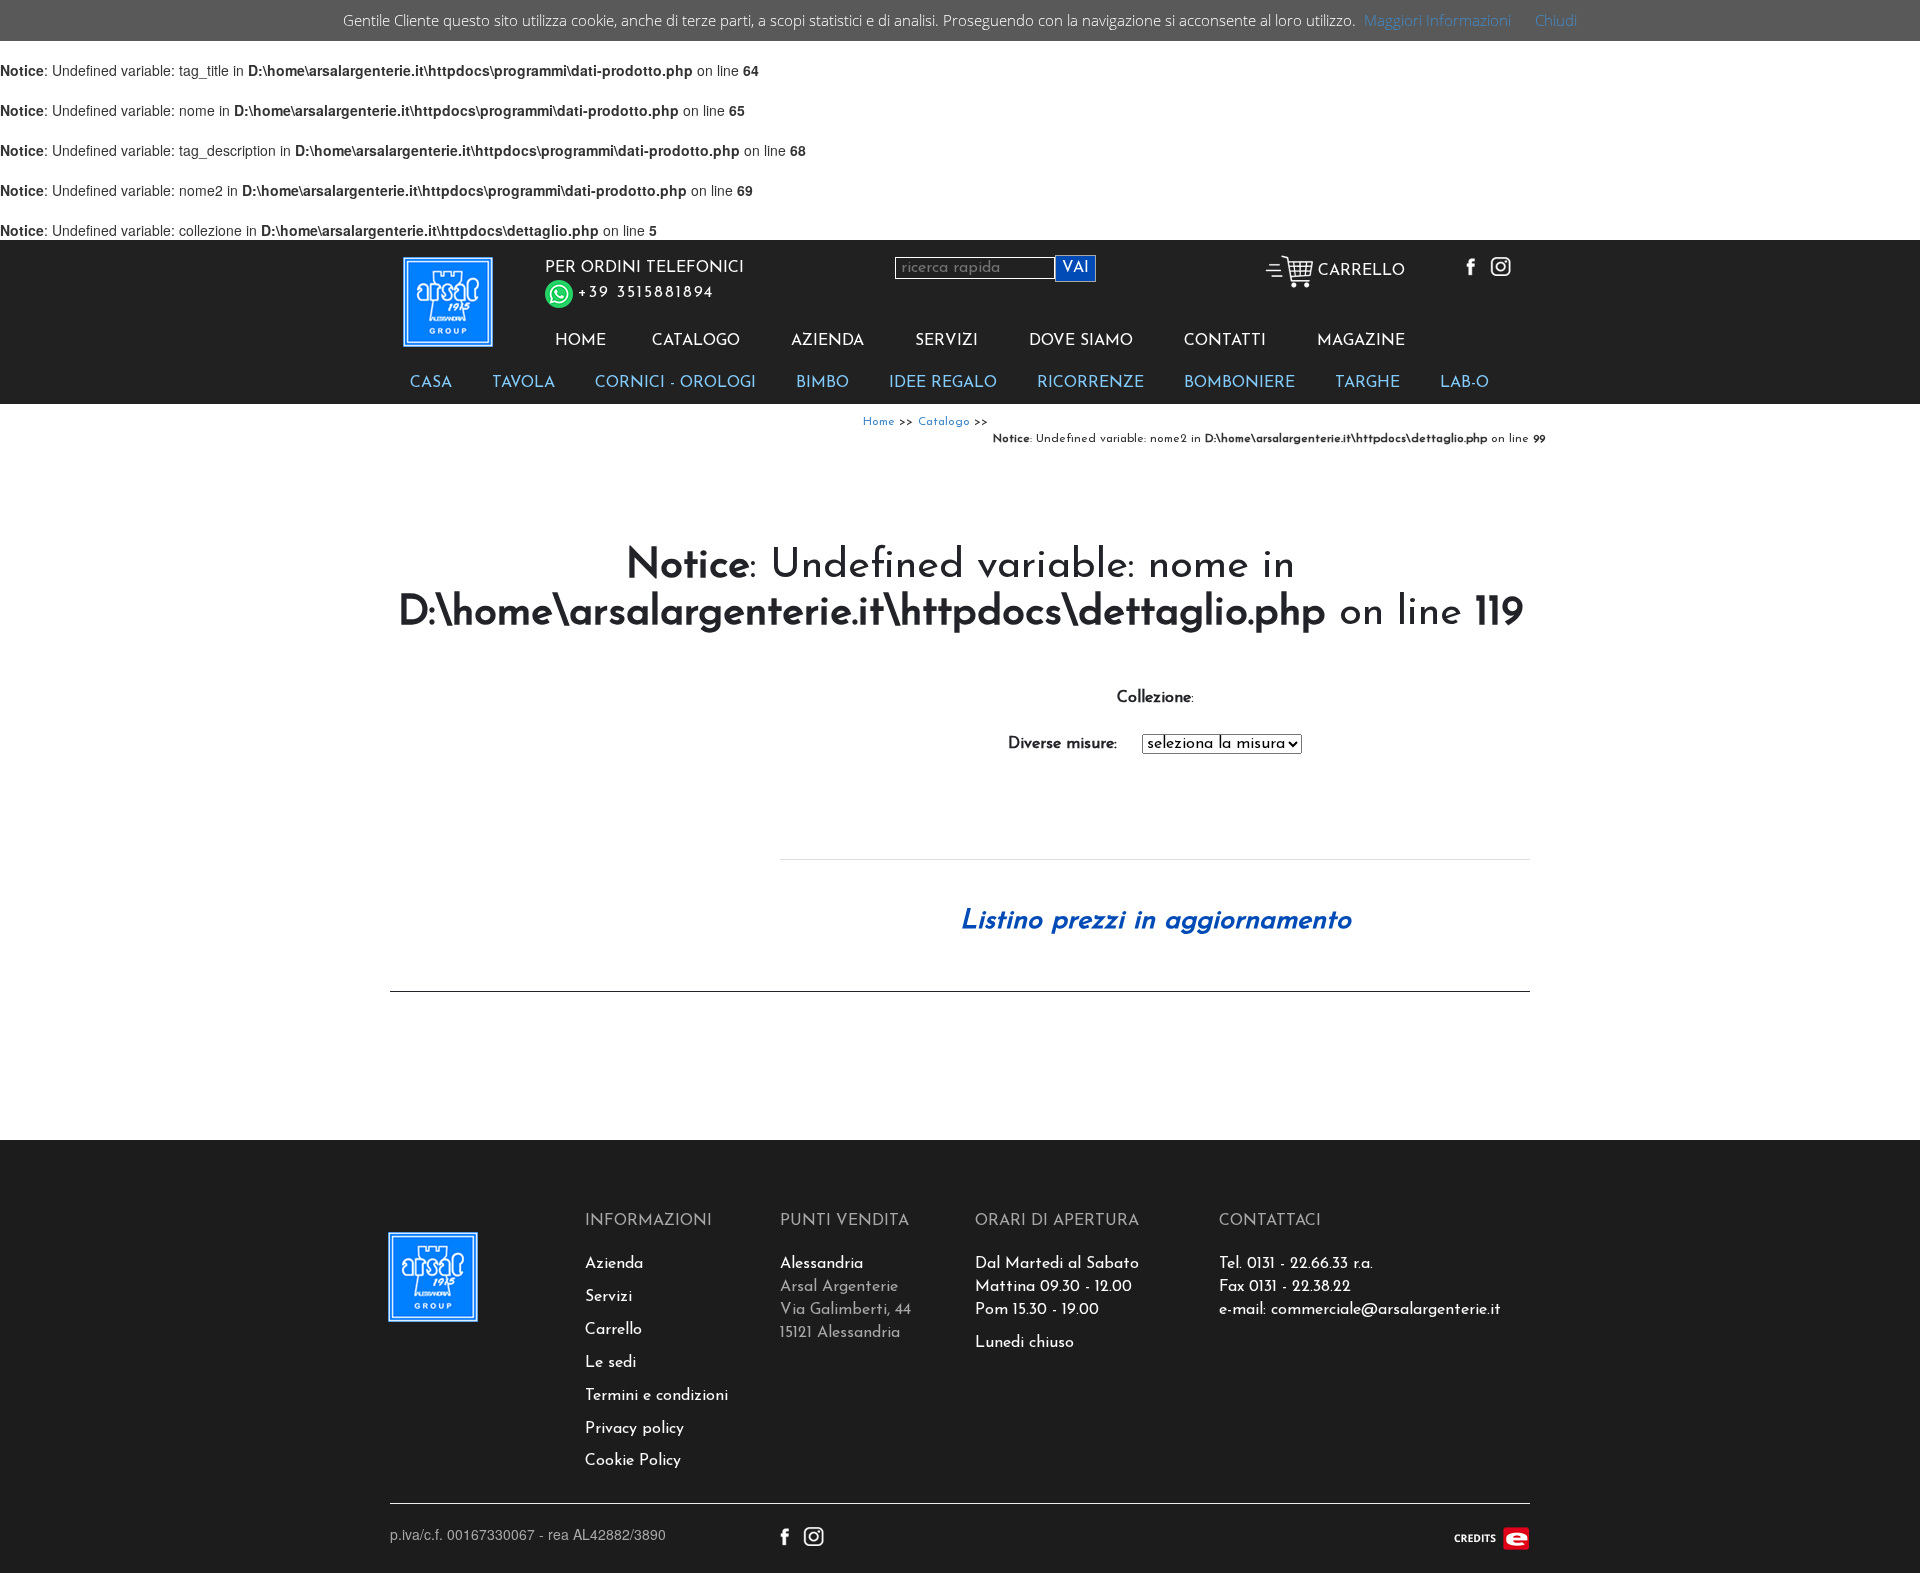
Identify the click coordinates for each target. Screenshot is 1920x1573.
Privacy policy (634, 1429)
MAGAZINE (1361, 341)
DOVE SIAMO (1081, 341)
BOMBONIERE (1239, 383)
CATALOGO (696, 341)
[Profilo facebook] (1470, 266)
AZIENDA (827, 341)
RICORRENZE (1090, 383)
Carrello (613, 1330)
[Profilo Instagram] (813, 1534)
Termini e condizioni (656, 1396)
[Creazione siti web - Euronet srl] (1492, 1536)
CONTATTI (1225, 341)
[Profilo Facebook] (784, 1534)
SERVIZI (946, 341)
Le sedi (610, 1363)
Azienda (614, 1264)
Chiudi (1556, 20)
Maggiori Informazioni (1437, 20)
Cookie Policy (633, 1461)
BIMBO (822, 383)
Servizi (608, 1297)
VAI (1075, 268)
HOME (580, 341)
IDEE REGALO (943, 383)
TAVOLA (523, 383)
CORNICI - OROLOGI (675, 383)
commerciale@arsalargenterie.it (1386, 1310)
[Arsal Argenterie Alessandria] (446, 313)
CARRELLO (1359, 271)
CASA (431, 383)
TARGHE (1367, 383)
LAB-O (1464, 383)
